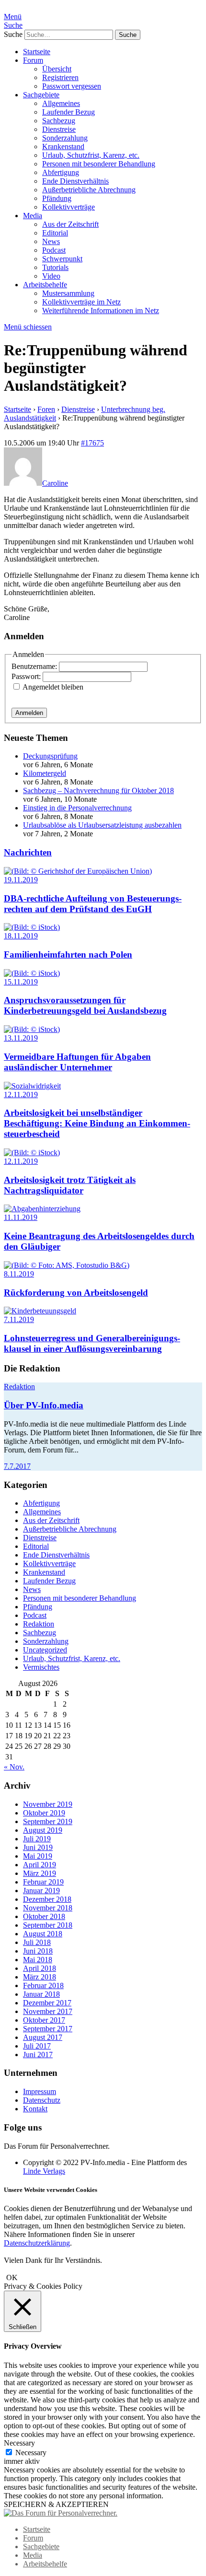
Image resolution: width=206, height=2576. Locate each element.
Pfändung (57, 198)
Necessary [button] (19, 2443)
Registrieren (60, 77)
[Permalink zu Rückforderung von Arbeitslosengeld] (67, 1265)
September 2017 (48, 2029)
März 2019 (40, 1873)
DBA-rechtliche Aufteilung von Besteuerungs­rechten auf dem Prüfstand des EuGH (93, 904)
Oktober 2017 (44, 2020)
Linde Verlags (44, 2171)
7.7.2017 (17, 1466)
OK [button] (12, 2277)
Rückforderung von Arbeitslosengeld (76, 1293)
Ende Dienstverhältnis (75, 181)
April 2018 (40, 1968)
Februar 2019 (43, 1882)
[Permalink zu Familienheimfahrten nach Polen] (32, 927)
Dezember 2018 (47, 1899)
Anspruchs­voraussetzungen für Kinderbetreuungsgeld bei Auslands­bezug (85, 1005)
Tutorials (55, 267)
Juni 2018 (38, 1951)
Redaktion (19, 1387)
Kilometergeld (45, 773)
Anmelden (29, 713)
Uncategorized (45, 1650)
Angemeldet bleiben (53, 687)
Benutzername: (35, 666)
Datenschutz (42, 2100)
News (51, 241)
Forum (33, 60)
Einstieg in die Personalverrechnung (77, 808)
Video (51, 276)
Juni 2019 (38, 1847)
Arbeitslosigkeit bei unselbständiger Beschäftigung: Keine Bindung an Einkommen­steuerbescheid (97, 1123)
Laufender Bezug (69, 112)
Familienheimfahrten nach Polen (68, 954)
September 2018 (48, 1925)
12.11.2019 (21, 1095)
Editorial (55, 233)
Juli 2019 (37, 1839)
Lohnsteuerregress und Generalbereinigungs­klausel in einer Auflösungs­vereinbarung (92, 1343)
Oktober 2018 (44, 1916)
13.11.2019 (21, 1038)
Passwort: (27, 676)
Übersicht (57, 69)
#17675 (92, 443)
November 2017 (48, 2011)
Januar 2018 (41, 1994)
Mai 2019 (38, 1856)
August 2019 (43, 1830)
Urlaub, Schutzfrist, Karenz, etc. (91, 155)
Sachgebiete (41, 95)
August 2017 (43, 2037)
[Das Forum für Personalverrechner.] (61, 2513)
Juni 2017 (38, 2055)
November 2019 (48, 1804)
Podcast (54, 250)
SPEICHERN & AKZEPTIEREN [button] (56, 2504)
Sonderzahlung (65, 138)
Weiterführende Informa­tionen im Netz (101, 310)
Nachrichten (28, 852)
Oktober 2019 (44, 1813)
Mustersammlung (68, 293)
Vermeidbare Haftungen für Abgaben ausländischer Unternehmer (77, 1062)
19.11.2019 (21, 880)
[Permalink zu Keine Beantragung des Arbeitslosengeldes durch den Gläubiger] (42, 1209)
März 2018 (40, 1977)
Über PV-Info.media (44, 1405)
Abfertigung (61, 172)
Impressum (40, 2091)
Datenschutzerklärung (37, 2243)
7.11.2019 (19, 1319)
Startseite (37, 52)
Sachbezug (59, 121)
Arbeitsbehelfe (45, 285)
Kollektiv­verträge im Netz (81, 302)
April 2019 (40, 1865)
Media (33, 216)
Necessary (31, 2453)
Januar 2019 (41, 1891)
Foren (46, 409)
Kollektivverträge (69, 207)
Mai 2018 (38, 1960)
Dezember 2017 (47, 2003)
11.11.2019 (21, 1217)
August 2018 (43, 1934)
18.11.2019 (21, 936)
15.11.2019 (21, 982)
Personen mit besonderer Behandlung (99, 164)
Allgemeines (61, 103)
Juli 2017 (37, 2046)
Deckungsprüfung (50, 756)
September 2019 (48, 1821)
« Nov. (14, 1767)
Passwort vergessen (72, 86)
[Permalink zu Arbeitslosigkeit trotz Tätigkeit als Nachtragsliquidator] (32, 1153)
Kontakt (35, 2109)
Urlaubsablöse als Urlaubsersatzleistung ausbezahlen (102, 825)
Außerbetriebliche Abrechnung (89, 190)
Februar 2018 (43, 1985)
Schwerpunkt (62, 259)
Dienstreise (59, 129)
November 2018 (48, 1908)
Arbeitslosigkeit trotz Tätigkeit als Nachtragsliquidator (70, 1185)
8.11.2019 (19, 1274)
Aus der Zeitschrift (70, 224)
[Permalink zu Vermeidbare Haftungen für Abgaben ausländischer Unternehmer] (32, 1029)
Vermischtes (41, 1667)
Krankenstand (63, 146)
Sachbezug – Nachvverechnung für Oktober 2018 (98, 790)
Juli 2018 (37, 1942)
